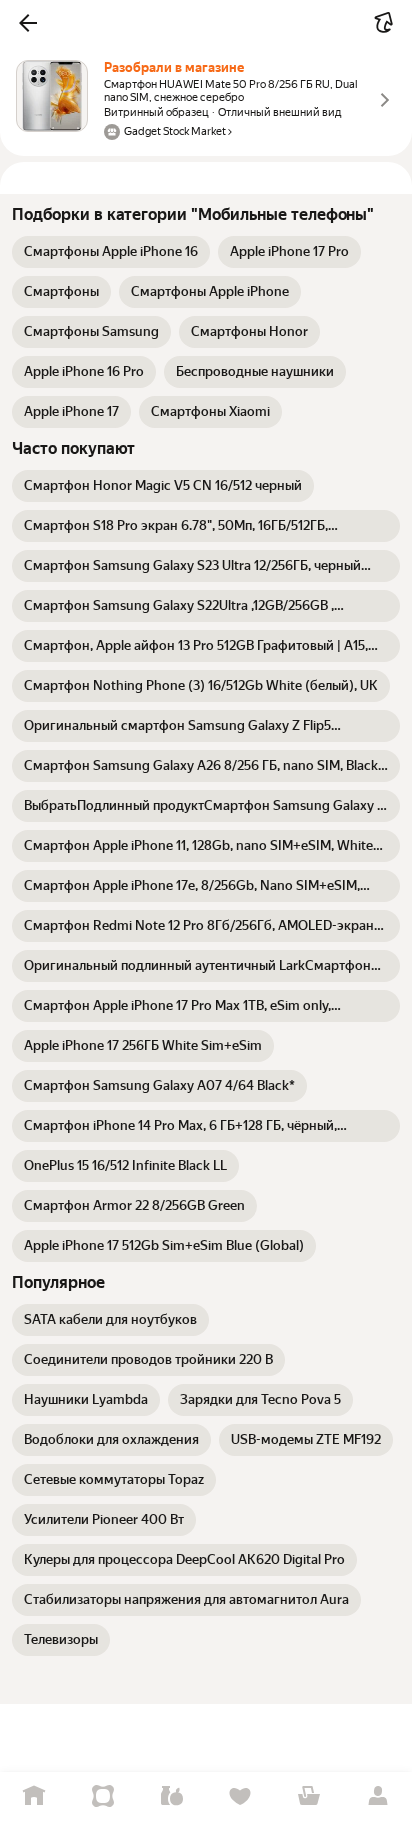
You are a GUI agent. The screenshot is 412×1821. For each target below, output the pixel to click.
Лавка (171, 1796)
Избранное (240, 1796)
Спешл (103, 1796)
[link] (111, 252)
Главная (34, 1796)
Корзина (309, 1796)
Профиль (377, 1796)
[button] (28, 23)
